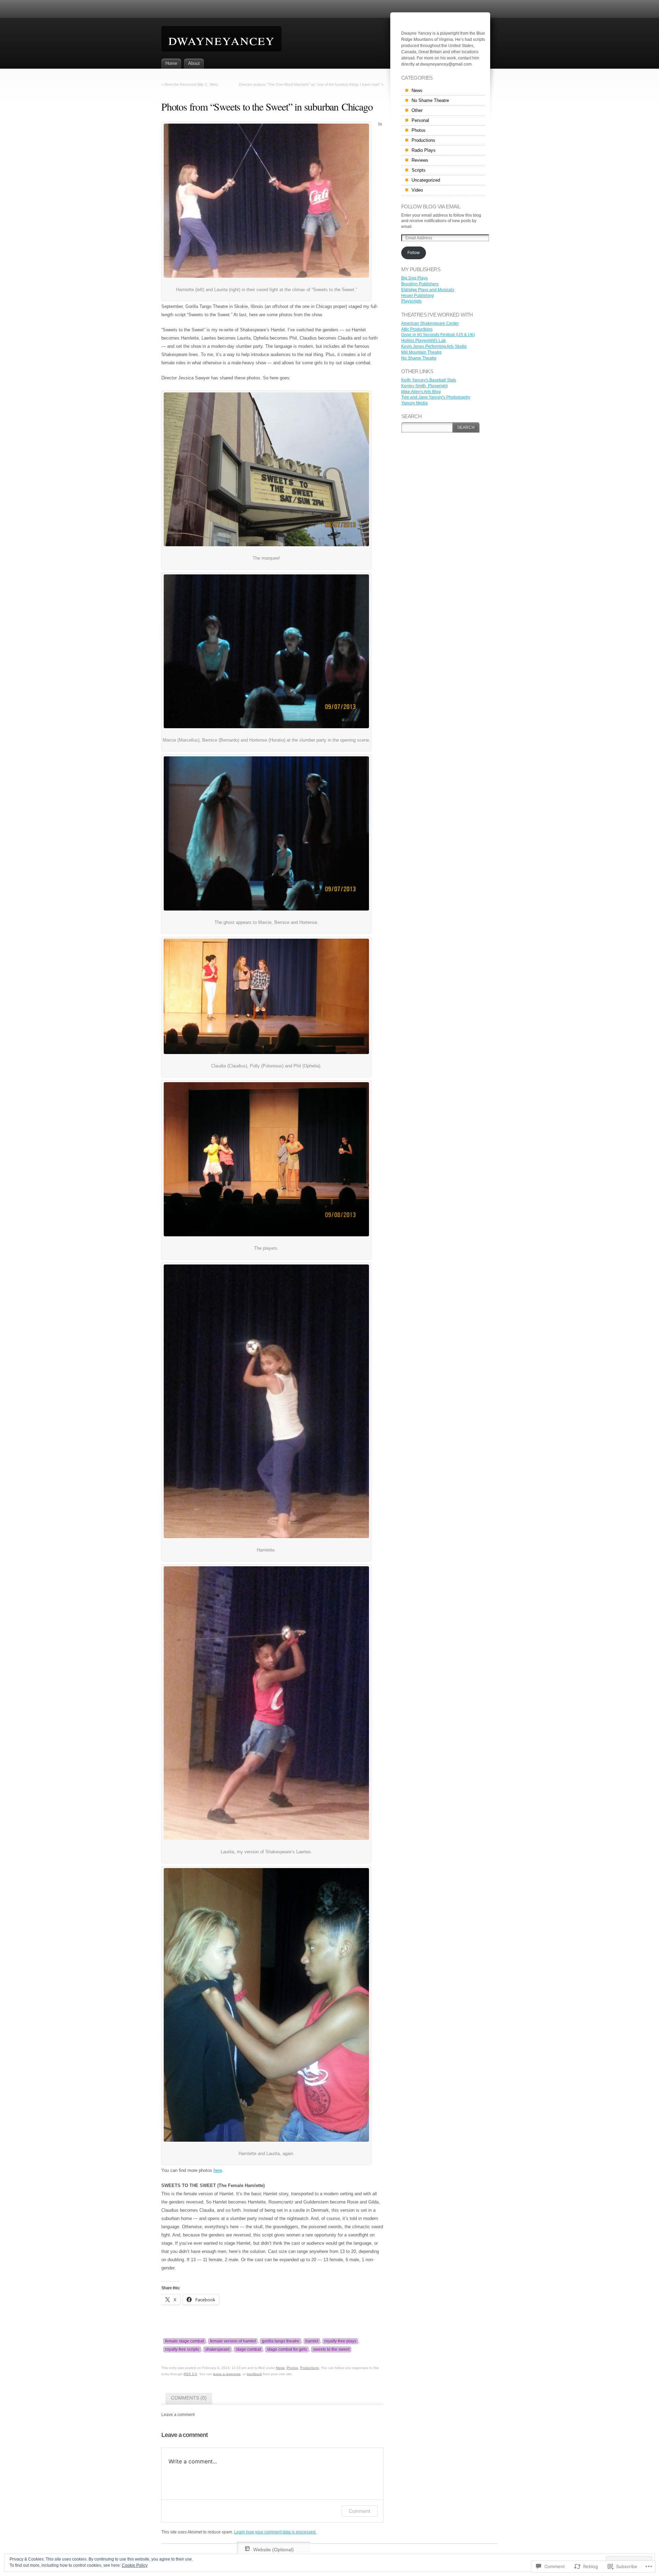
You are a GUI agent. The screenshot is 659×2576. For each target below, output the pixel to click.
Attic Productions (417, 329)
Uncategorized (426, 180)
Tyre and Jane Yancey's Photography (436, 397)
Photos (292, 2368)
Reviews (420, 160)
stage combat (248, 2349)
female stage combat (184, 2341)
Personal (420, 120)
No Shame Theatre (430, 100)
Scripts (419, 170)
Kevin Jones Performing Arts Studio (434, 346)
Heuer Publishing (418, 296)
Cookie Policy (135, 2565)
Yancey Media (414, 403)
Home (171, 63)
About (194, 63)
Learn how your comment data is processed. (275, 2532)
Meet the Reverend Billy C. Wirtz (191, 84)
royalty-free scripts (182, 2349)
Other (417, 110)
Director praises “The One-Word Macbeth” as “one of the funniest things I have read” (310, 84)
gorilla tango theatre (281, 2341)
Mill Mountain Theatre (421, 352)
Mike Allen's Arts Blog (421, 392)
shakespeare (217, 2349)
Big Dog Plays (414, 278)
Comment (360, 2511)
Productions (309, 2368)
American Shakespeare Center (430, 323)
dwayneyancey (221, 39)
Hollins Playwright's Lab (424, 341)
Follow (414, 253)
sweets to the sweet (331, 2349)
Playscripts (411, 301)
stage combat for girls (287, 2349)
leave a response (227, 2374)
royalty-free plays (340, 2341)
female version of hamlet (233, 2341)
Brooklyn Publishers (420, 284)
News (280, 2368)
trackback (254, 2374)
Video (417, 190)
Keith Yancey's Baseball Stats (429, 380)
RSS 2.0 (190, 2374)
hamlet (312, 2341)
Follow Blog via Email (431, 207)
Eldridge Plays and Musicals (428, 290)
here (218, 2170)
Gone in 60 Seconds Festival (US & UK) (438, 335)
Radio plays (424, 150)
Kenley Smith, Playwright (424, 386)
